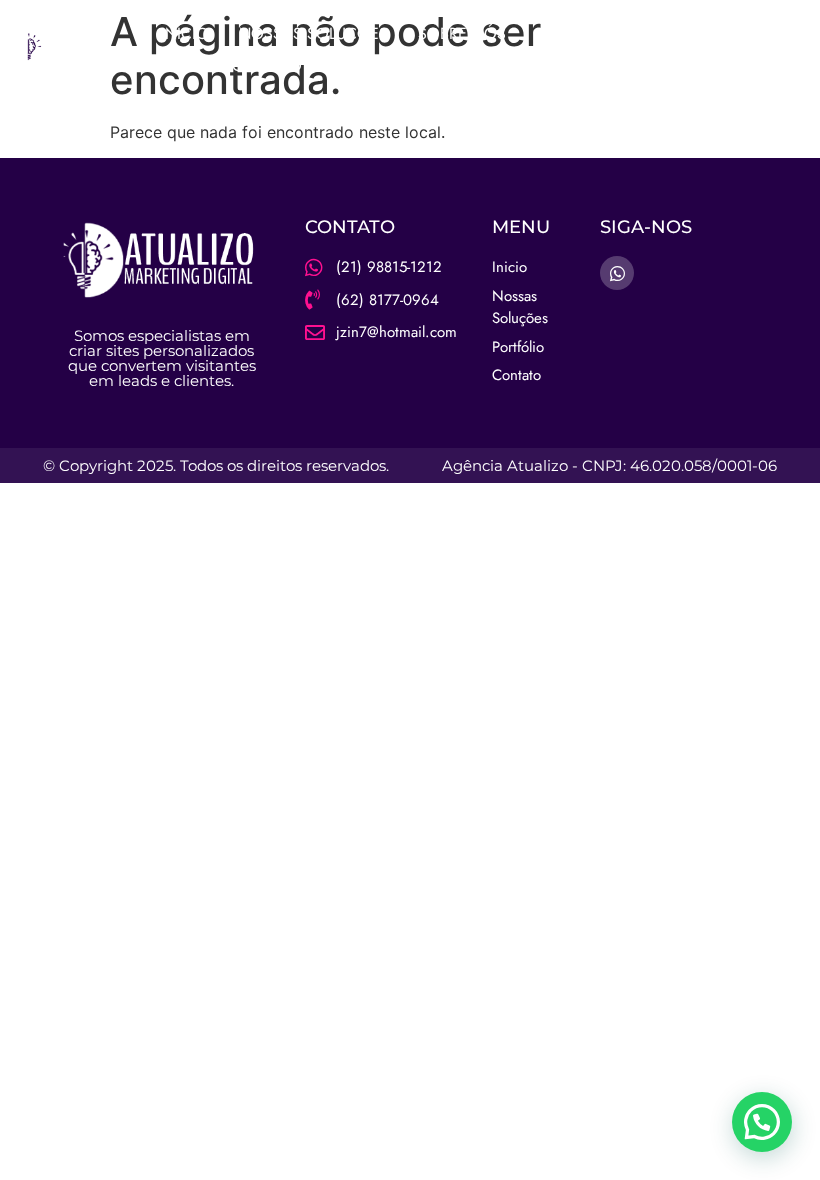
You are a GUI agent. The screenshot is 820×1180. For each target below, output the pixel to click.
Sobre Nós (462, 33)
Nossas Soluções (313, 33)
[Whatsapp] (756, 50)
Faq (186, 65)
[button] (762, 1122)
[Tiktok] (795, 50)
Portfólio (577, 33)
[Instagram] (717, 50)
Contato (267, 65)
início (185, 33)
